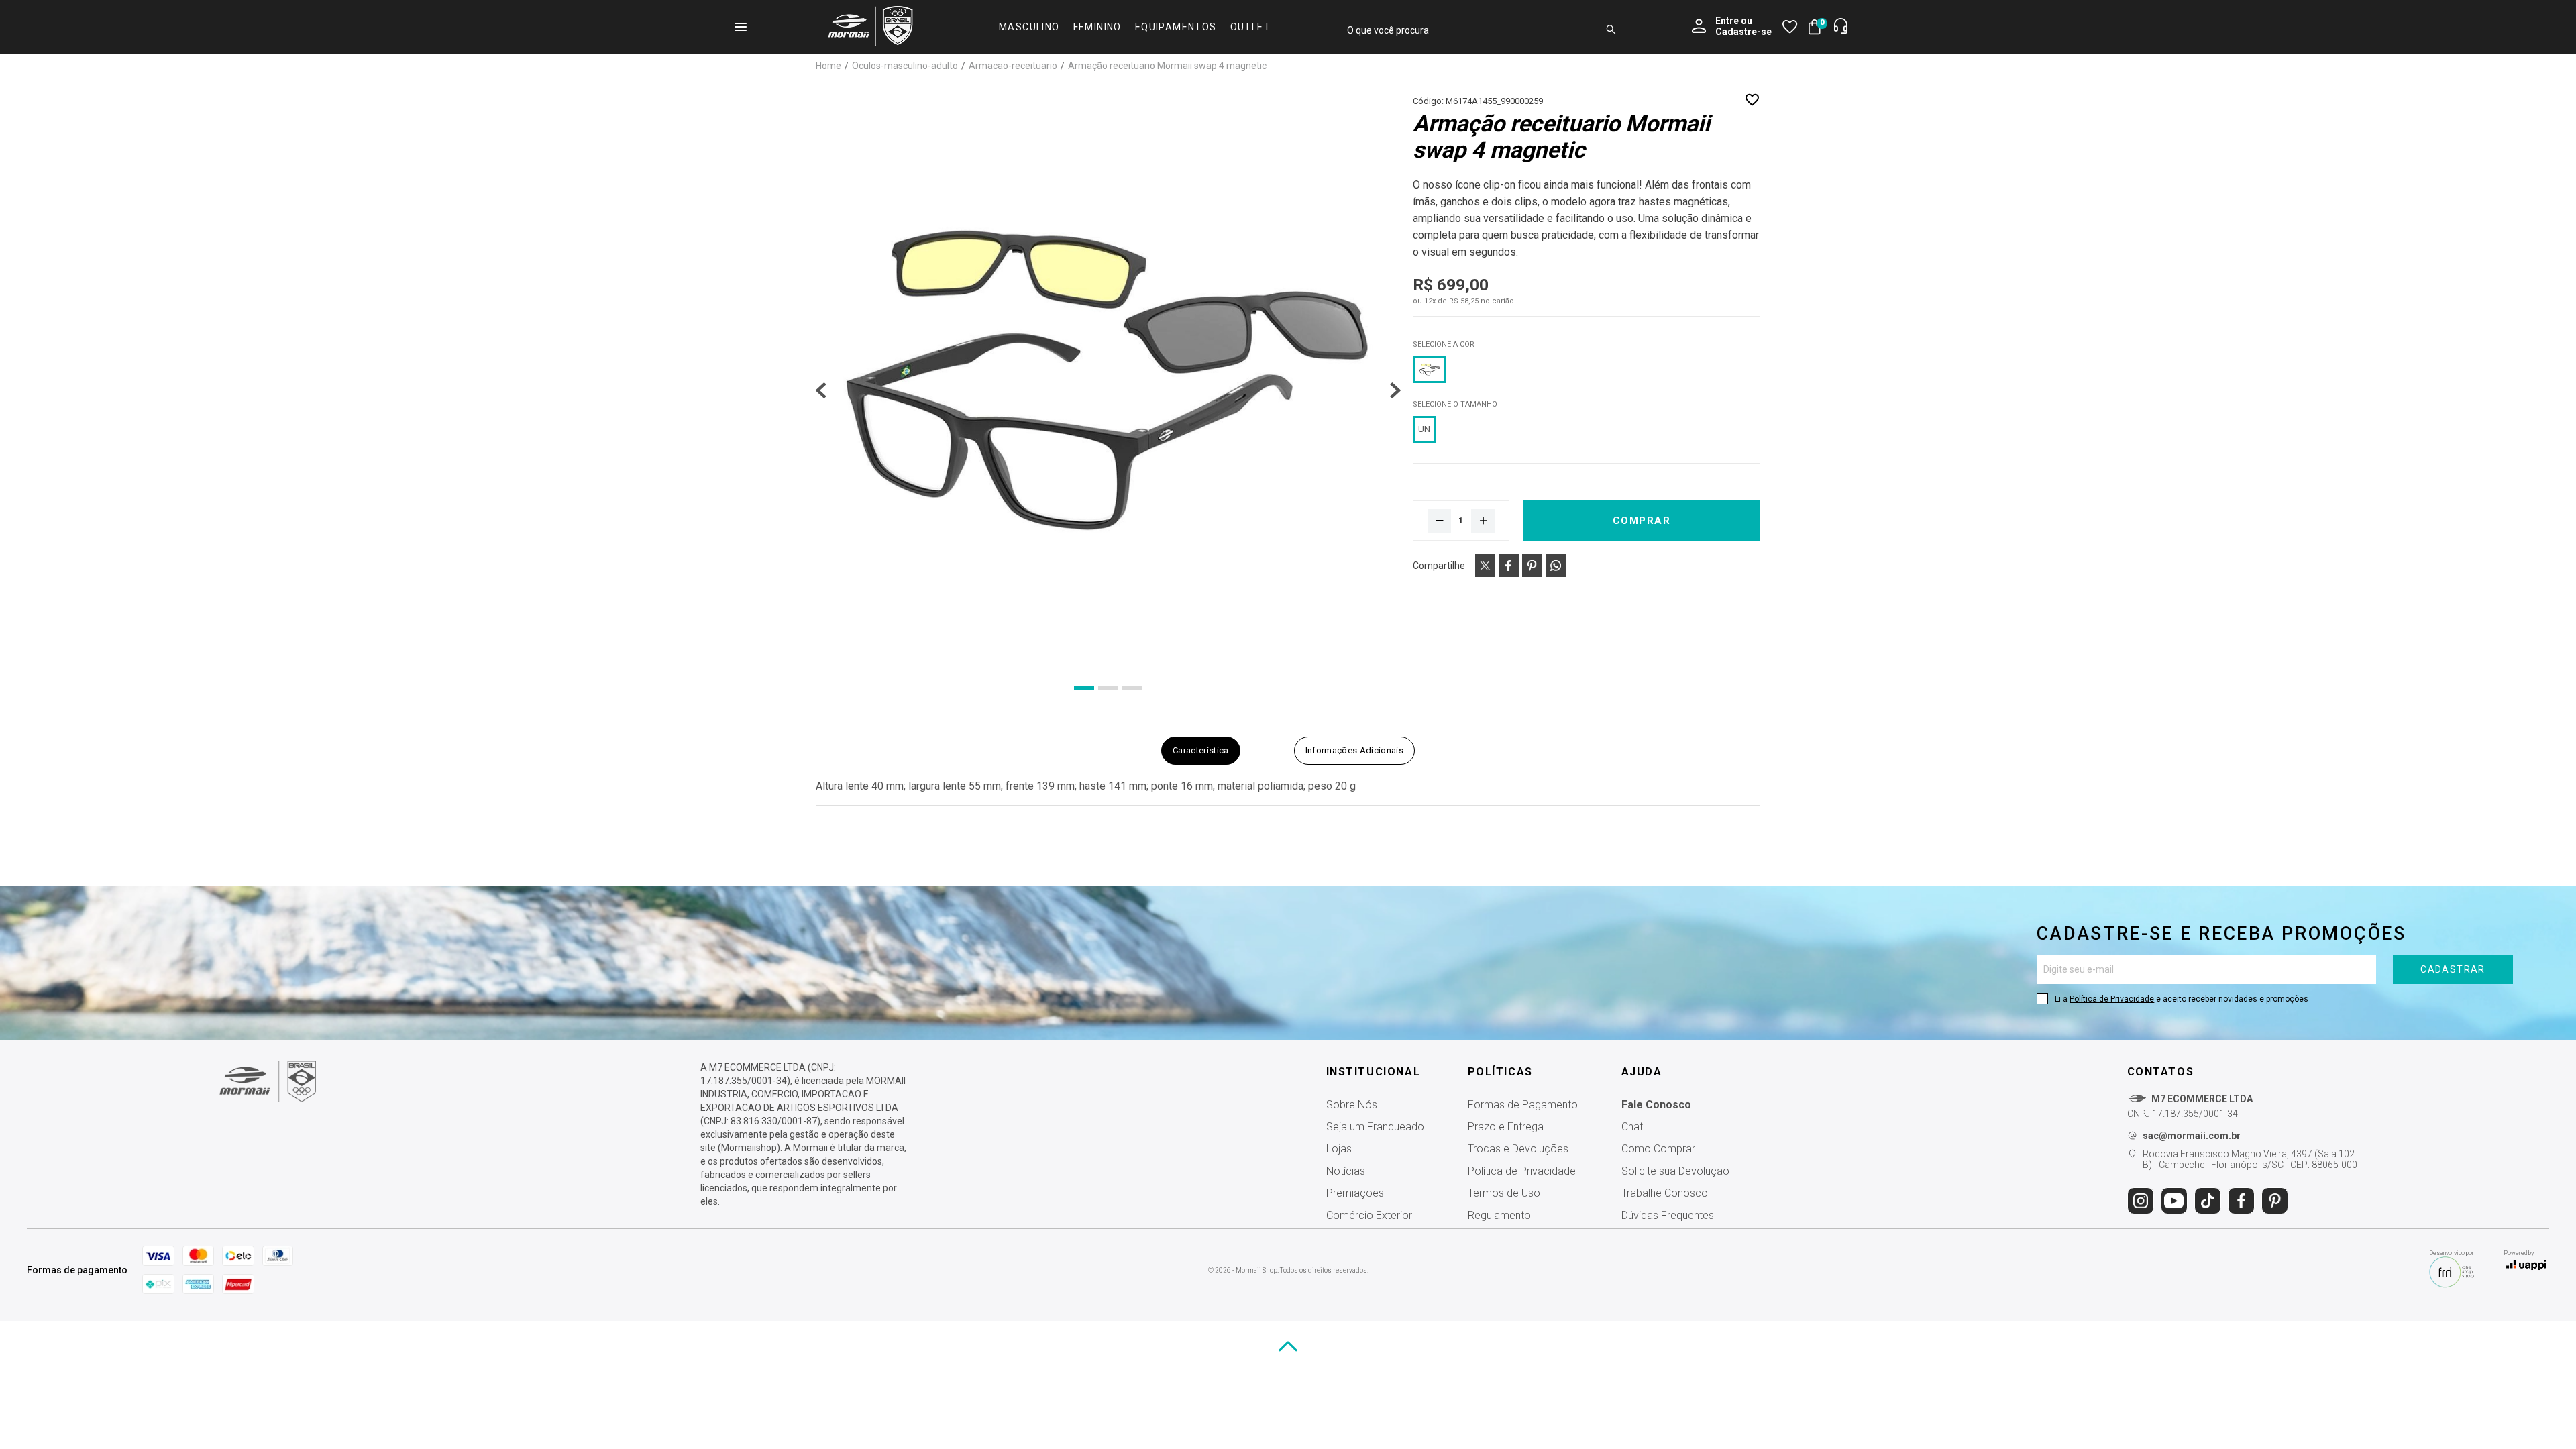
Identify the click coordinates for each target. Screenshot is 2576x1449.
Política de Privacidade (2112, 999)
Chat (1632, 1127)
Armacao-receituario (1014, 66)
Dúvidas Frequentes (1668, 1215)
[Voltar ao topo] (1288, 1346)
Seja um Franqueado (1375, 1127)
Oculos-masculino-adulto (906, 66)
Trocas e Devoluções (1518, 1149)
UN (1424, 429)
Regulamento (1499, 1215)
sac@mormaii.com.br (2192, 1136)
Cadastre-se (1743, 32)
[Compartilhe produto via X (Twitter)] (1485, 566)
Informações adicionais (1354, 750)
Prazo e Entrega (1506, 1127)
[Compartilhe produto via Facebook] (1509, 566)
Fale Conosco (1656, 1105)
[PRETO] (1430, 370)
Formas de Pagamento (1523, 1105)
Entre (1727, 21)
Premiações (1355, 1193)
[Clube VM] (268, 1099)
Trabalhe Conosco (1665, 1193)
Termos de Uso (1504, 1193)
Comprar (1642, 521)
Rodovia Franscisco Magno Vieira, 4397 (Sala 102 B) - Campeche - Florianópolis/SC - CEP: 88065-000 (2250, 1159)
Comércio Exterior (1369, 1215)
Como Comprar (1658, 1149)
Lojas (1339, 1149)
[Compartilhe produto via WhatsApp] (1556, 566)
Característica (1201, 750)
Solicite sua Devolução (1675, 1171)
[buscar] (1611, 30)
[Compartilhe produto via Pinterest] (1532, 566)
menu (741, 27)
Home (829, 66)
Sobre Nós (1352, 1105)
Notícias (1346, 1171)
